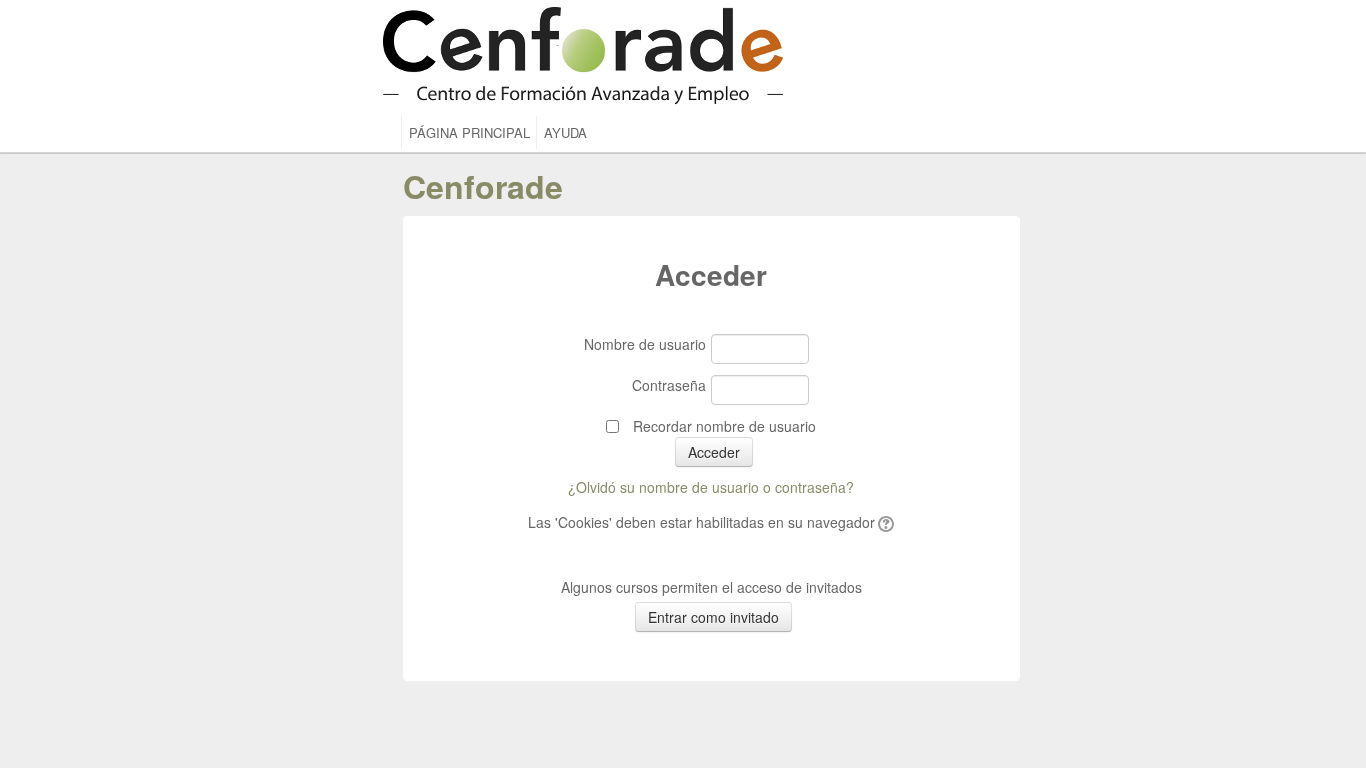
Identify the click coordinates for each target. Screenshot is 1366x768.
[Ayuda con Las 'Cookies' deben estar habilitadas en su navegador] (884, 522)
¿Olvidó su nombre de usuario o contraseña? (711, 487)
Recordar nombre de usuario (724, 426)
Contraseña (669, 385)
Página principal (469, 132)
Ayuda (565, 132)
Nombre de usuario (645, 344)
